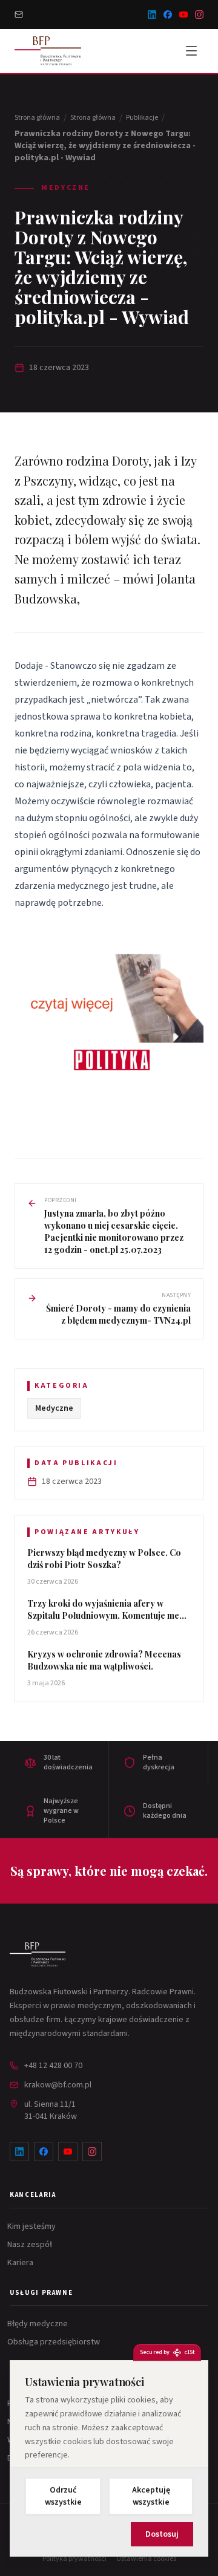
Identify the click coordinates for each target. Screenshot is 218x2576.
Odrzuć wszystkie (63, 2496)
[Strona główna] (38, 1954)
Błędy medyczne (39, 2324)
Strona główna (37, 118)
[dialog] (109, 2458)
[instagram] (199, 15)
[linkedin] (152, 15)
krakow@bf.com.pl (58, 2085)
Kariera (21, 2263)
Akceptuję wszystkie (151, 2496)
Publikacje (142, 118)
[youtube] (183, 15)
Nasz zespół (31, 2245)
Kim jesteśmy (33, 2226)
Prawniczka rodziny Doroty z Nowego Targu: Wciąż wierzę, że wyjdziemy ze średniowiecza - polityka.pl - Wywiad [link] (105, 146)
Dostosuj (162, 2534)
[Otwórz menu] (191, 51)
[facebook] (168, 15)
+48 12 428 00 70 (53, 2066)
